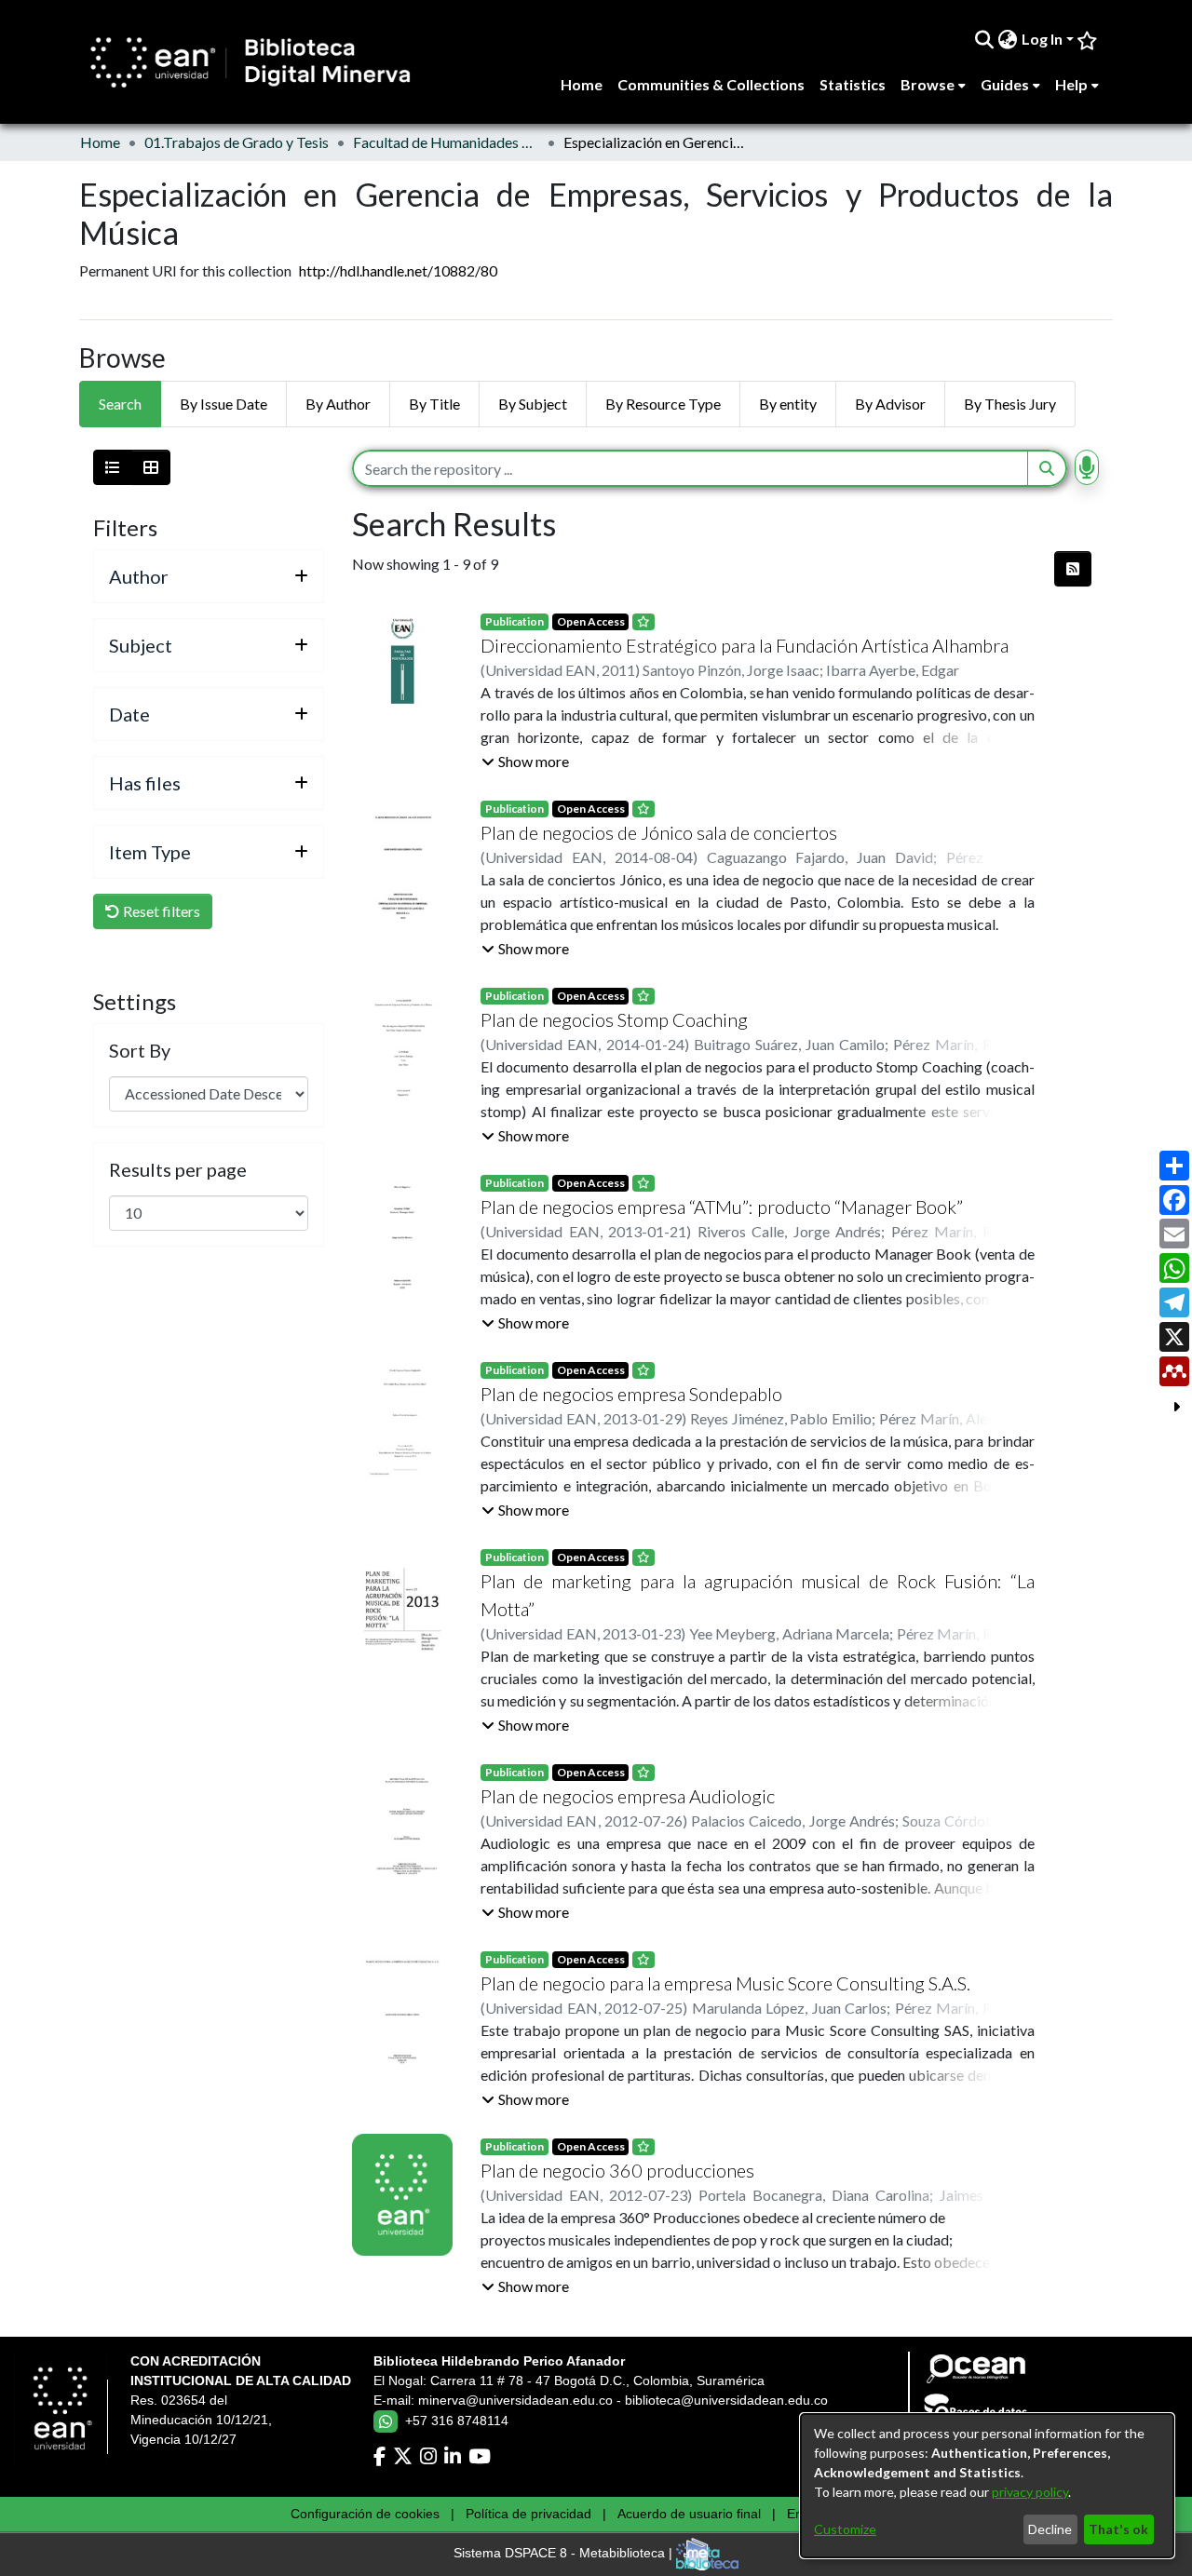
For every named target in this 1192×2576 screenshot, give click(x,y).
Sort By (140, 1050)
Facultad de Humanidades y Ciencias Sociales (446, 142)
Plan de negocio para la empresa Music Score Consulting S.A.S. (725, 1983)
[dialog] (987, 2486)
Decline (1050, 2529)
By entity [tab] (788, 404)
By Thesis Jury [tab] (1010, 404)
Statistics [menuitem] (853, 84)
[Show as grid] (151, 467)
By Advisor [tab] (890, 404)
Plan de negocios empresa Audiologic (628, 1796)
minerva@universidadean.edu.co (515, 2400)
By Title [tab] (434, 404)
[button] (525, 762)
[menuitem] (1008, 39)
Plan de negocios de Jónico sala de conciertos (659, 832)
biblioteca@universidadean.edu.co (726, 2400)
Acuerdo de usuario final (689, 2514)
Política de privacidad (528, 2514)
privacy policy (1030, 2492)
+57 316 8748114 (457, 2421)
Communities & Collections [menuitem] (711, 84)
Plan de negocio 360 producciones (617, 2170)
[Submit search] (985, 39)
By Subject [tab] (533, 404)
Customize (845, 2529)
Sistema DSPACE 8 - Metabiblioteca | (565, 2554)
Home (100, 142)
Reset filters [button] (160, 911)
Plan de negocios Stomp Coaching (614, 1019)
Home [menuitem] (582, 84)
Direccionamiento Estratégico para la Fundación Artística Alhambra (745, 645)
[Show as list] (113, 467)
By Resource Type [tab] (663, 404)
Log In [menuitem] (1042, 39)
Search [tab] (120, 404)
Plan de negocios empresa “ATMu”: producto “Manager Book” (722, 1207)
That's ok (1118, 2529)
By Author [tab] (338, 404)
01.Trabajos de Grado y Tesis (237, 142)
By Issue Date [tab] (223, 404)
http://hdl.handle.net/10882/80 (398, 270)
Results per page (178, 1169)
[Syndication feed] (1073, 569)
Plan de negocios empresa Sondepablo (631, 1394)
